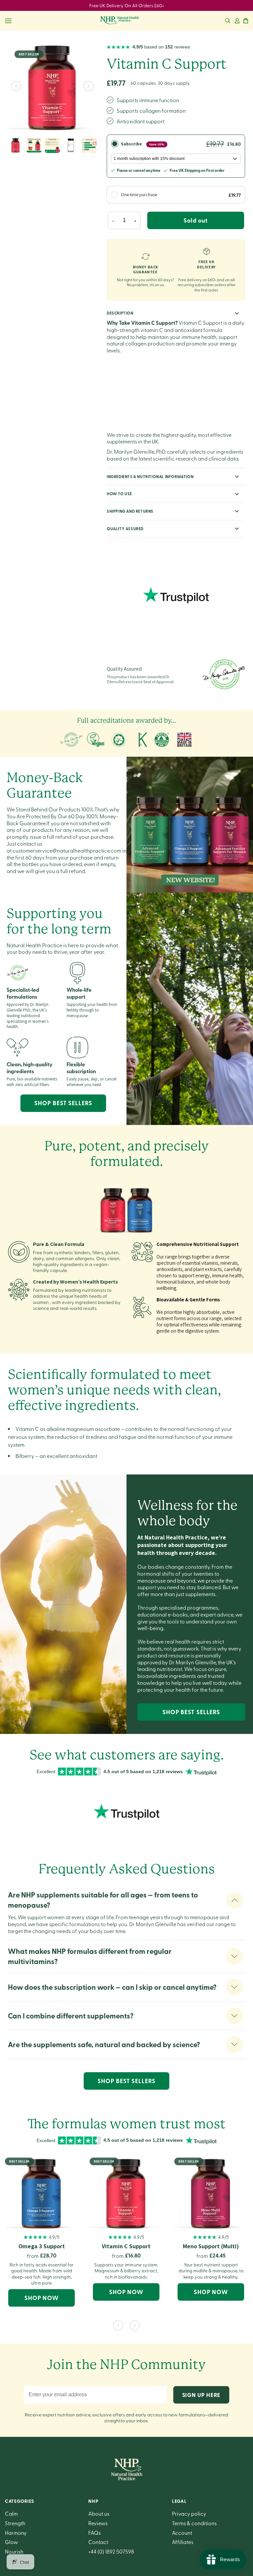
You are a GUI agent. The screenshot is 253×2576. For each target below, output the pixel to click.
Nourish (14, 2551)
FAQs (95, 2532)
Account (182, 2532)
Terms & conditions (194, 2523)
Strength (15, 2523)
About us (99, 2513)
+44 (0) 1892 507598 (111, 2551)
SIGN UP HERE (201, 2395)
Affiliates (183, 2542)
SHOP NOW (42, 2298)
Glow (12, 2542)
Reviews (98, 2523)
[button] (228, 21)
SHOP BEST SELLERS (63, 1103)
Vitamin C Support (126, 2246)
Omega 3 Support (42, 2246)
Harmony (16, 2532)
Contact (98, 2542)
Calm (11, 2513)
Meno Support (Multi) (211, 2246)
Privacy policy (189, 2513)
